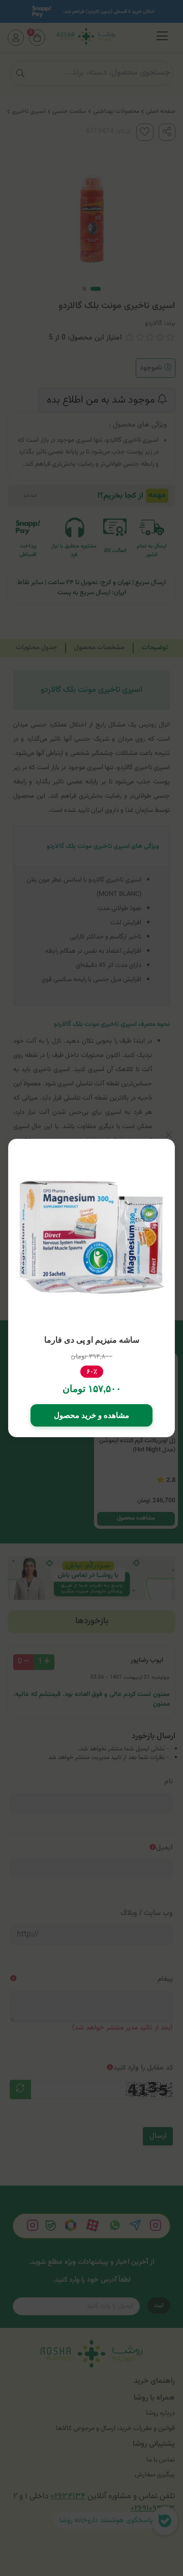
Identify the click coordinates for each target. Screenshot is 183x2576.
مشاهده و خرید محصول (91, 1415)
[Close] (169, 1135)
